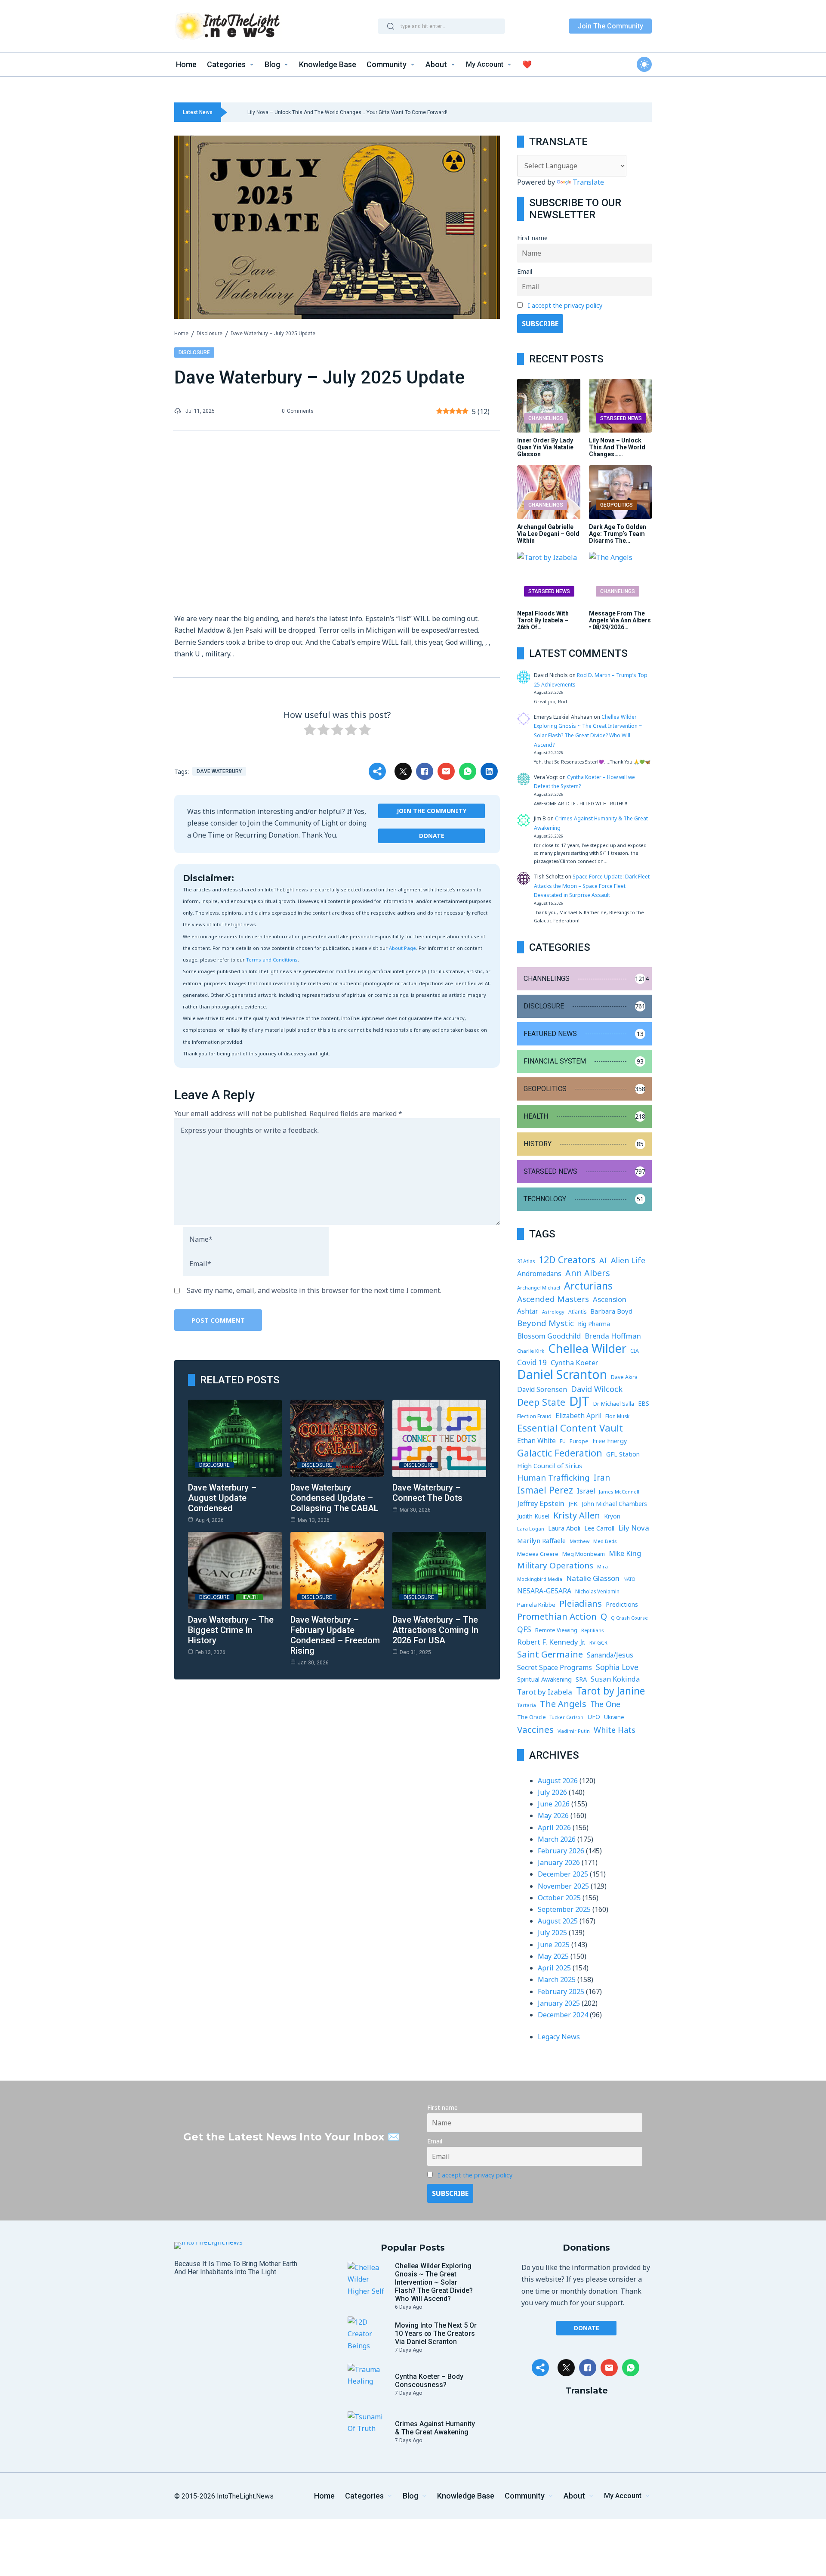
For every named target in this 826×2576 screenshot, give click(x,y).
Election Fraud (534, 1416)
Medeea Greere (538, 1554)
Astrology (553, 1312)
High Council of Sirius (550, 1466)
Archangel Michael (539, 1288)
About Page (402, 948)
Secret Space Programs (555, 1667)
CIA (635, 1351)
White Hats (615, 1730)
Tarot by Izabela (545, 1692)
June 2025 (554, 1945)
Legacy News (559, 2037)
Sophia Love (617, 1667)
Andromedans (539, 1274)
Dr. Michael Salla (614, 1404)
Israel (586, 1491)
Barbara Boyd (611, 1311)
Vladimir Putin (574, 1731)
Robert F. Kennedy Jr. (551, 1642)
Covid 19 (532, 1362)
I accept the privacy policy (565, 305)
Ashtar (528, 1311)
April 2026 (554, 1828)
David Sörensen (542, 1389)
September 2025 (564, 1909)
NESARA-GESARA (544, 1591)
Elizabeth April (578, 1416)
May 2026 (553, 1815)
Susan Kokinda (615, 1679)
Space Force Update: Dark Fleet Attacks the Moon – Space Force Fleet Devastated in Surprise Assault (592, 886)
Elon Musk (617, 1416)
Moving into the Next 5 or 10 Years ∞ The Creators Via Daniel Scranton (436, 2333)
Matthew (579, 1541)
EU (563, 1441)
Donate (432, 836)
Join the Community (431, 811)
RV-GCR (598, 1643)
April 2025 (554, 1968)
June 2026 (554, 1804)
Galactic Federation (560, 1453)
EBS (644, 1403)
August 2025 (558, 1921)
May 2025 (553, 1956)
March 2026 (557, 1839)
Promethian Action (557, 1616)
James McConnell (619, 1492)
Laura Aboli (564, 1528)
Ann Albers (588, 1273)
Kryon (612, 1516)
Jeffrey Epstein (541, 1503)
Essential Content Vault (570, 1428)
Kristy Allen (577, 1515)
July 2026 (552, 1792)
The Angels (563, 1704)
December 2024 (563, 2015)
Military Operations (555, 1565)
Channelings (546, 418)
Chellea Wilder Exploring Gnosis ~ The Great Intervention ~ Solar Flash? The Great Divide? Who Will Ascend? (434, 2282)
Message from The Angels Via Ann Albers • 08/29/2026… (620, 620)
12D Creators (567, 1260)
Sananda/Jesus (610, 1655)
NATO (629, 1579)
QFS (524, 1629)
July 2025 (552, 1933)
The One (605, 1704)
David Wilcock (597, 1389)
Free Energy (610, 1441)
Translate (588, 182)
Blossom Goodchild (549, 1336)
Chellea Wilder (587, 1348)
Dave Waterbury (219, 771)
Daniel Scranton (562, 1375)
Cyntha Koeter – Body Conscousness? (429, 2381)
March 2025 (557, 1979)
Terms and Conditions (272, 960)
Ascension (610, 1299)
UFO (594, 1717)
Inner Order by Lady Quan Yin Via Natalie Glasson (545, 447)
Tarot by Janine (610, 1691)
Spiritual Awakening (544, 1679)
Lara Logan (531, 1529)
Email (525, 271)
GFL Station (623, 1454)
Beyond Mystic (546, 1323)
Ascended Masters (553, 1299)
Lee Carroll (599, 1528)
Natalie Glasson (593, 1578)
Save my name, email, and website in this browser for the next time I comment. (314, 1290)
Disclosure (210, 334)
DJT (579, 1401)
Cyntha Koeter (574, 1362)
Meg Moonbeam (584, 1554)
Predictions (622, 1604)
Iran (602, 1478)
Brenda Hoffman (613, 1336)
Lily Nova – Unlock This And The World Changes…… (617, 447)
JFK (573, 1503)
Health (250, 1597)
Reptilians (592, 1630)
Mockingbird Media (540, 1579)
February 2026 (561, 1851)
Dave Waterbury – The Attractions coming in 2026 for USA (435, 1630)
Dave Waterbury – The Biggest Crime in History (231, 1630)
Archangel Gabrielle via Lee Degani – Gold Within (548, 534)
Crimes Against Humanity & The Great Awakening (435, 2428)
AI (603, 1260)
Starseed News (621, 418)
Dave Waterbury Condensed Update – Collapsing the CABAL (334, 1498)
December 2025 (563, 1874)
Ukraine (614, 1717)
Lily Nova (634, 1528)
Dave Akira (624, 1377)
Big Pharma (594, 1324)
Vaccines (535, 1730)
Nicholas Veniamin (597, 1591)
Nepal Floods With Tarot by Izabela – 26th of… (543, 620)
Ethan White (536, 1441)
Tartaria (527, 1705)
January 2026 (559, 1862)
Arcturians (588, 1286)
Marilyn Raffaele (541, 1540)
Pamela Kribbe (536, 1605)
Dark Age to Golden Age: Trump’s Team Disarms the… (618, 534)
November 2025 (563, 1886)
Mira (603, 1566)
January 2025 (559, 2003)
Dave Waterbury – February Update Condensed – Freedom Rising (335, 1635)
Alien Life (628, 1260)
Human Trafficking (553, 1478)
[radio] (310, 731)
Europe (579, 1441)
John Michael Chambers (614, 1504)
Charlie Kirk (531, 1351)
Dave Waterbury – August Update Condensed (222, 1498)
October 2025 (559, 1898)
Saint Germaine (550, 1654)
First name (532, 238)
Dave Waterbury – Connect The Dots (427, 1493)
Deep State (541, 1402)
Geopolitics (616, 505)
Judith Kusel (533, 1516)
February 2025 (561, 1992)
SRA (581, 1679)
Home (181, 334)
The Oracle (532, 1717)
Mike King (625, 1553)
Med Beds (605, 1541)
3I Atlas (526, 1261)
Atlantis (577, 1312)
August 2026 (558, 1781)
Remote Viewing (556, 1630)
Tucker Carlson (567, 1717)
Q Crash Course (629, 1618)
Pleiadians (581, 1603)
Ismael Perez (545, 1490)
